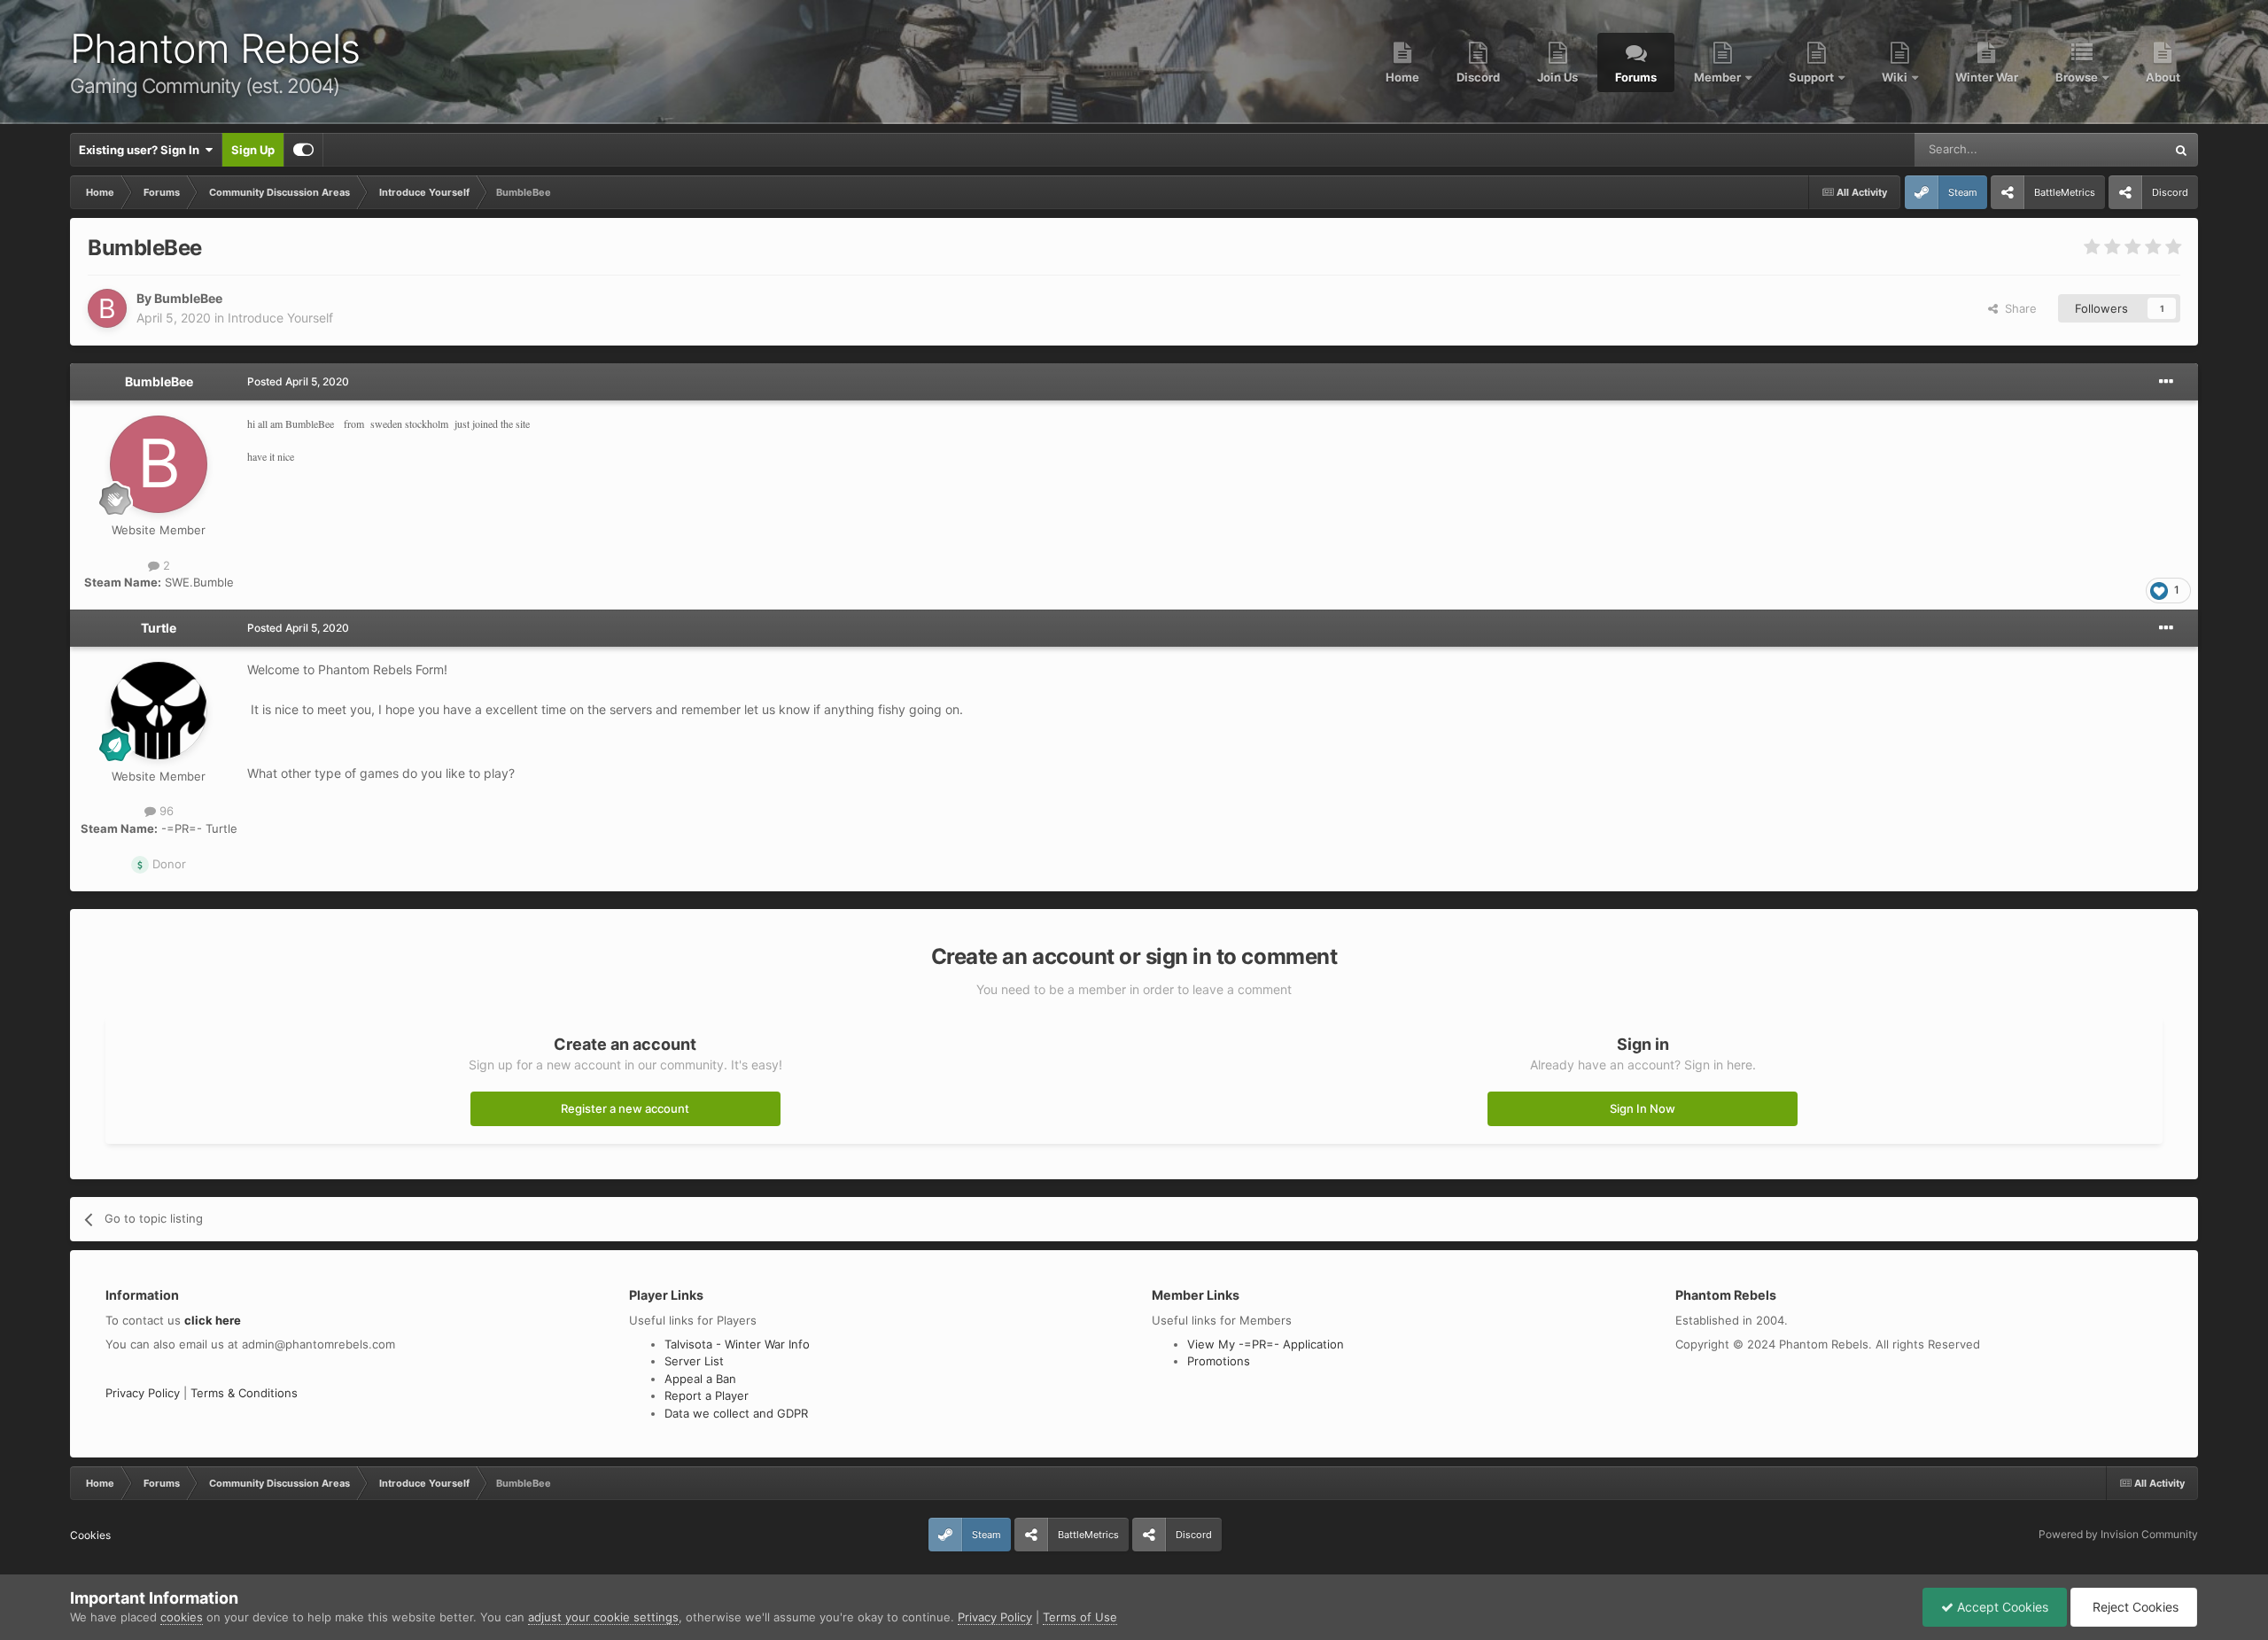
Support (1813, 77)
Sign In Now (1643, 1108)
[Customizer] (303, 150)
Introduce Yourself (280, 318)
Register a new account (625, 1108)
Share (2017, 308)
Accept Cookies (2001, 1607)
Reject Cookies (2134, 1607)
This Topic (2115, 149)
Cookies (90, 1535)
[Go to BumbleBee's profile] (107, 308)
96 (165, 811)
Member (1719, 77)
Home (1402, 77)
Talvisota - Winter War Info (737, 1344)
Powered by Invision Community (2118, 1534)
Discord (1478, 77)
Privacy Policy (143, 1393)
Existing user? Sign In (142, 150)
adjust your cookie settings (603, 1617)
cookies (182, 1617)
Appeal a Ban (700, 1379)
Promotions (1219, 1361)
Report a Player (707, 1395)
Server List (694, 1361)
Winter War (1987, 77)
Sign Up (253, 150)
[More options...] (2166, 382)
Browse (2078, 77)
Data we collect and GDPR (736, 1413)
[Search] (2181, 150)
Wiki (1896, 77)
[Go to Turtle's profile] (159, 711)
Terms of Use (1080, 1617)
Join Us (1557, 77)
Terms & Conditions (244, 1393)
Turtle (159, 628)
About (2163, 77)
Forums (1636, 77)
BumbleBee (188, 298)
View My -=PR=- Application (1266, 1344)
